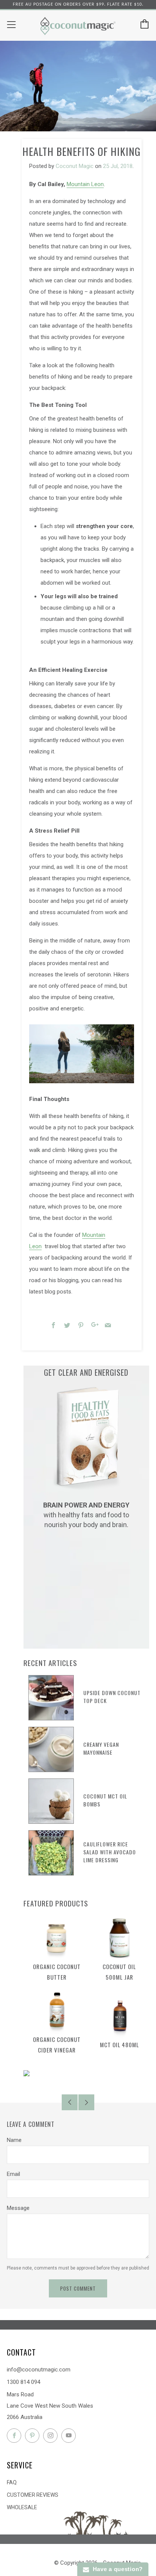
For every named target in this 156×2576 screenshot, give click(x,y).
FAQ (12, 2482)
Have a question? (116, 2569)
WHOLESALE (22, 2507)
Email (13, 2174)
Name (14, 2140)
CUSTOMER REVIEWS (33, 2495)
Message (18, 2208)
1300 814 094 (23, 2382)
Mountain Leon (85, 184)
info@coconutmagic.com (39, 2370)
